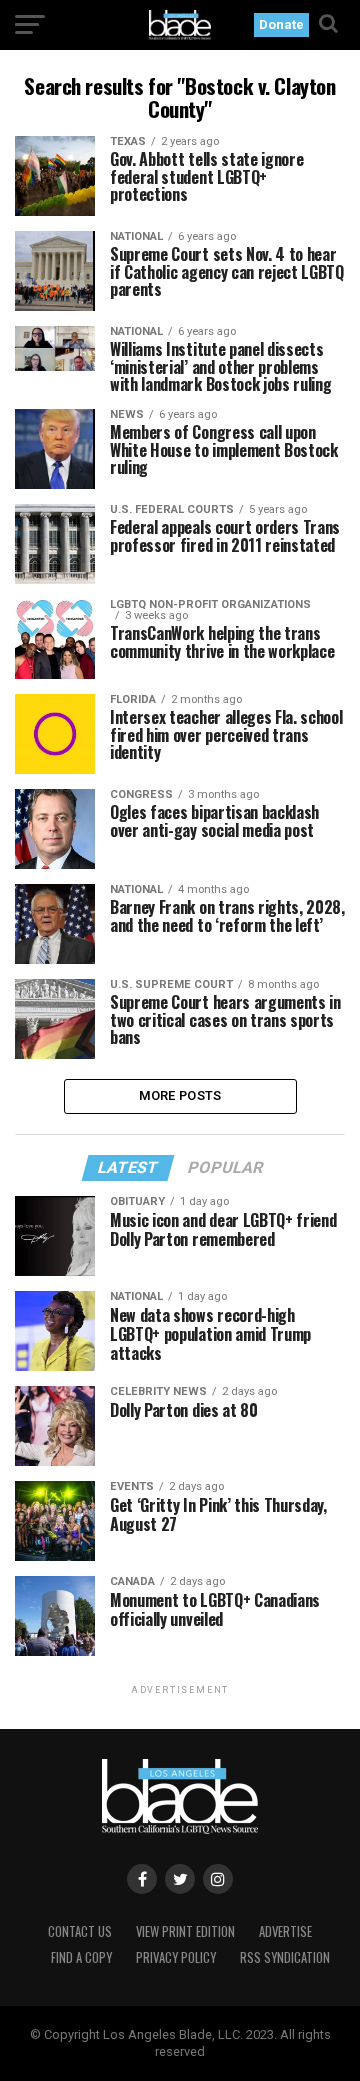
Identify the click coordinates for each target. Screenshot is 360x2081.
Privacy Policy (176, 1957)
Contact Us (80, 1931)
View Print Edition (185, 1931)
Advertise (285, 1931)
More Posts (180, 1095)
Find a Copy (81, 1957)
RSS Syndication (285, 1957)
